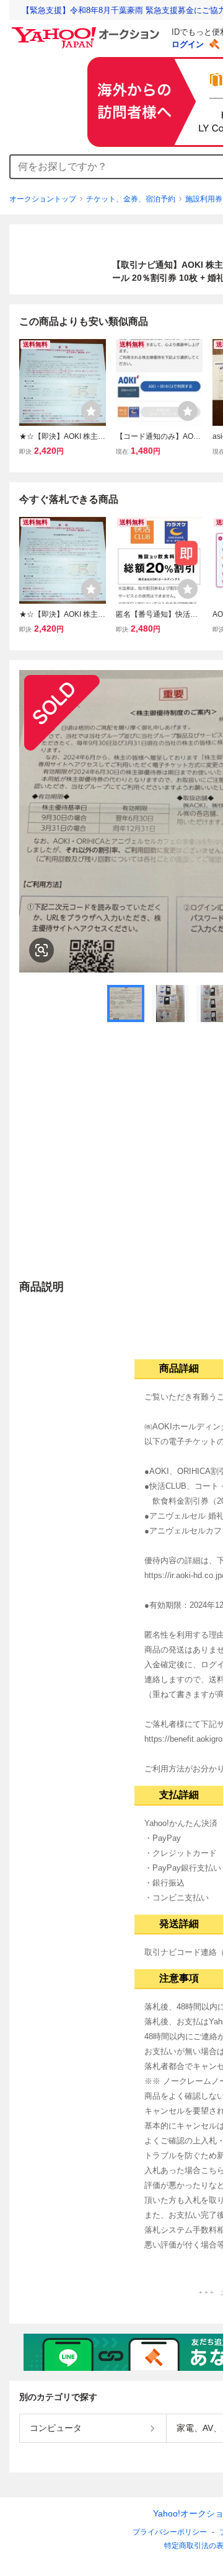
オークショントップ (43, 199)
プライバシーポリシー (170, 2532)
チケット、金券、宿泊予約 (131, 199)
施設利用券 (204, 199)
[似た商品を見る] (42, 950)
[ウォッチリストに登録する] (91, 411)
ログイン (188, 44)
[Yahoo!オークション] (87, 30)
